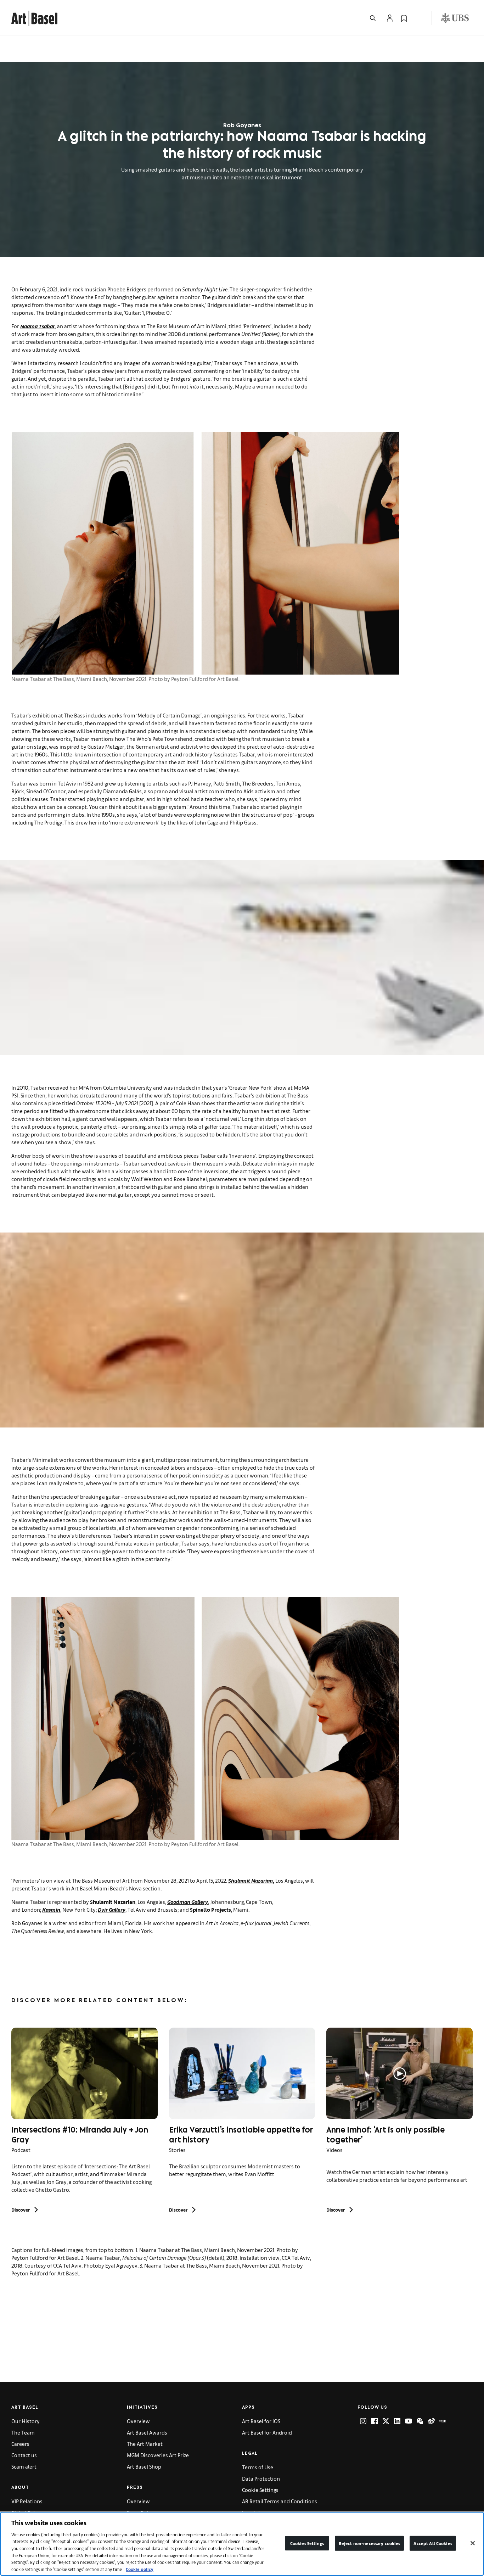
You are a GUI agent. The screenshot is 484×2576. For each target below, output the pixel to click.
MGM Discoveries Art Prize (158, 2455)
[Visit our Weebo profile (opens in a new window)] (431, 2421)
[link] (34, 17)
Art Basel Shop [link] (144, 2466)
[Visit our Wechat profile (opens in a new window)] (420, 2421)
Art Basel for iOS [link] (261, 2421)
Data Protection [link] (261, 2478)
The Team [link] (23, 2432)
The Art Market (145, 2444)
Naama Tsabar (38, 326)
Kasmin (51, 1909)
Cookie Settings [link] (260, 2490)
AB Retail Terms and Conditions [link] (280, 2501)
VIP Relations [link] (27, 2501)
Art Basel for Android (267, 2432)
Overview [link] (138, 2421)
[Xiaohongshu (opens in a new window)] (443, 2421)
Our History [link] (26, 2421)
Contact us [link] (24, 2455)
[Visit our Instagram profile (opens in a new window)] (363, 2421)
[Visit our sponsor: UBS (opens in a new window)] (455, 18)
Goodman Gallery (188, 1902)
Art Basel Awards (147, 2432)
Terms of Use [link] (258, 2467)
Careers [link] (20, 2444)
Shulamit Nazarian (251, 1880)
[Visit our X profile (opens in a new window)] (386, 2421)
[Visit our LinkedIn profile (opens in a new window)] (397, 2421)
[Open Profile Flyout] (390, 18)
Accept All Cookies (433, 2543)
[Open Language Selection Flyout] (418, 18)
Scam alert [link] (24, 2466)
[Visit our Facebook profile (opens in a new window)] (375, 2421)
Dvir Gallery (112, 1909)
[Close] (473, 2543)
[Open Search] (373, 18)
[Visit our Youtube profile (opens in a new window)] (409, 2421)
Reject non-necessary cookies (370, 2543)
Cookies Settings (307, 2543)
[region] (242, 2544)
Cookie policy (140, 2569)
